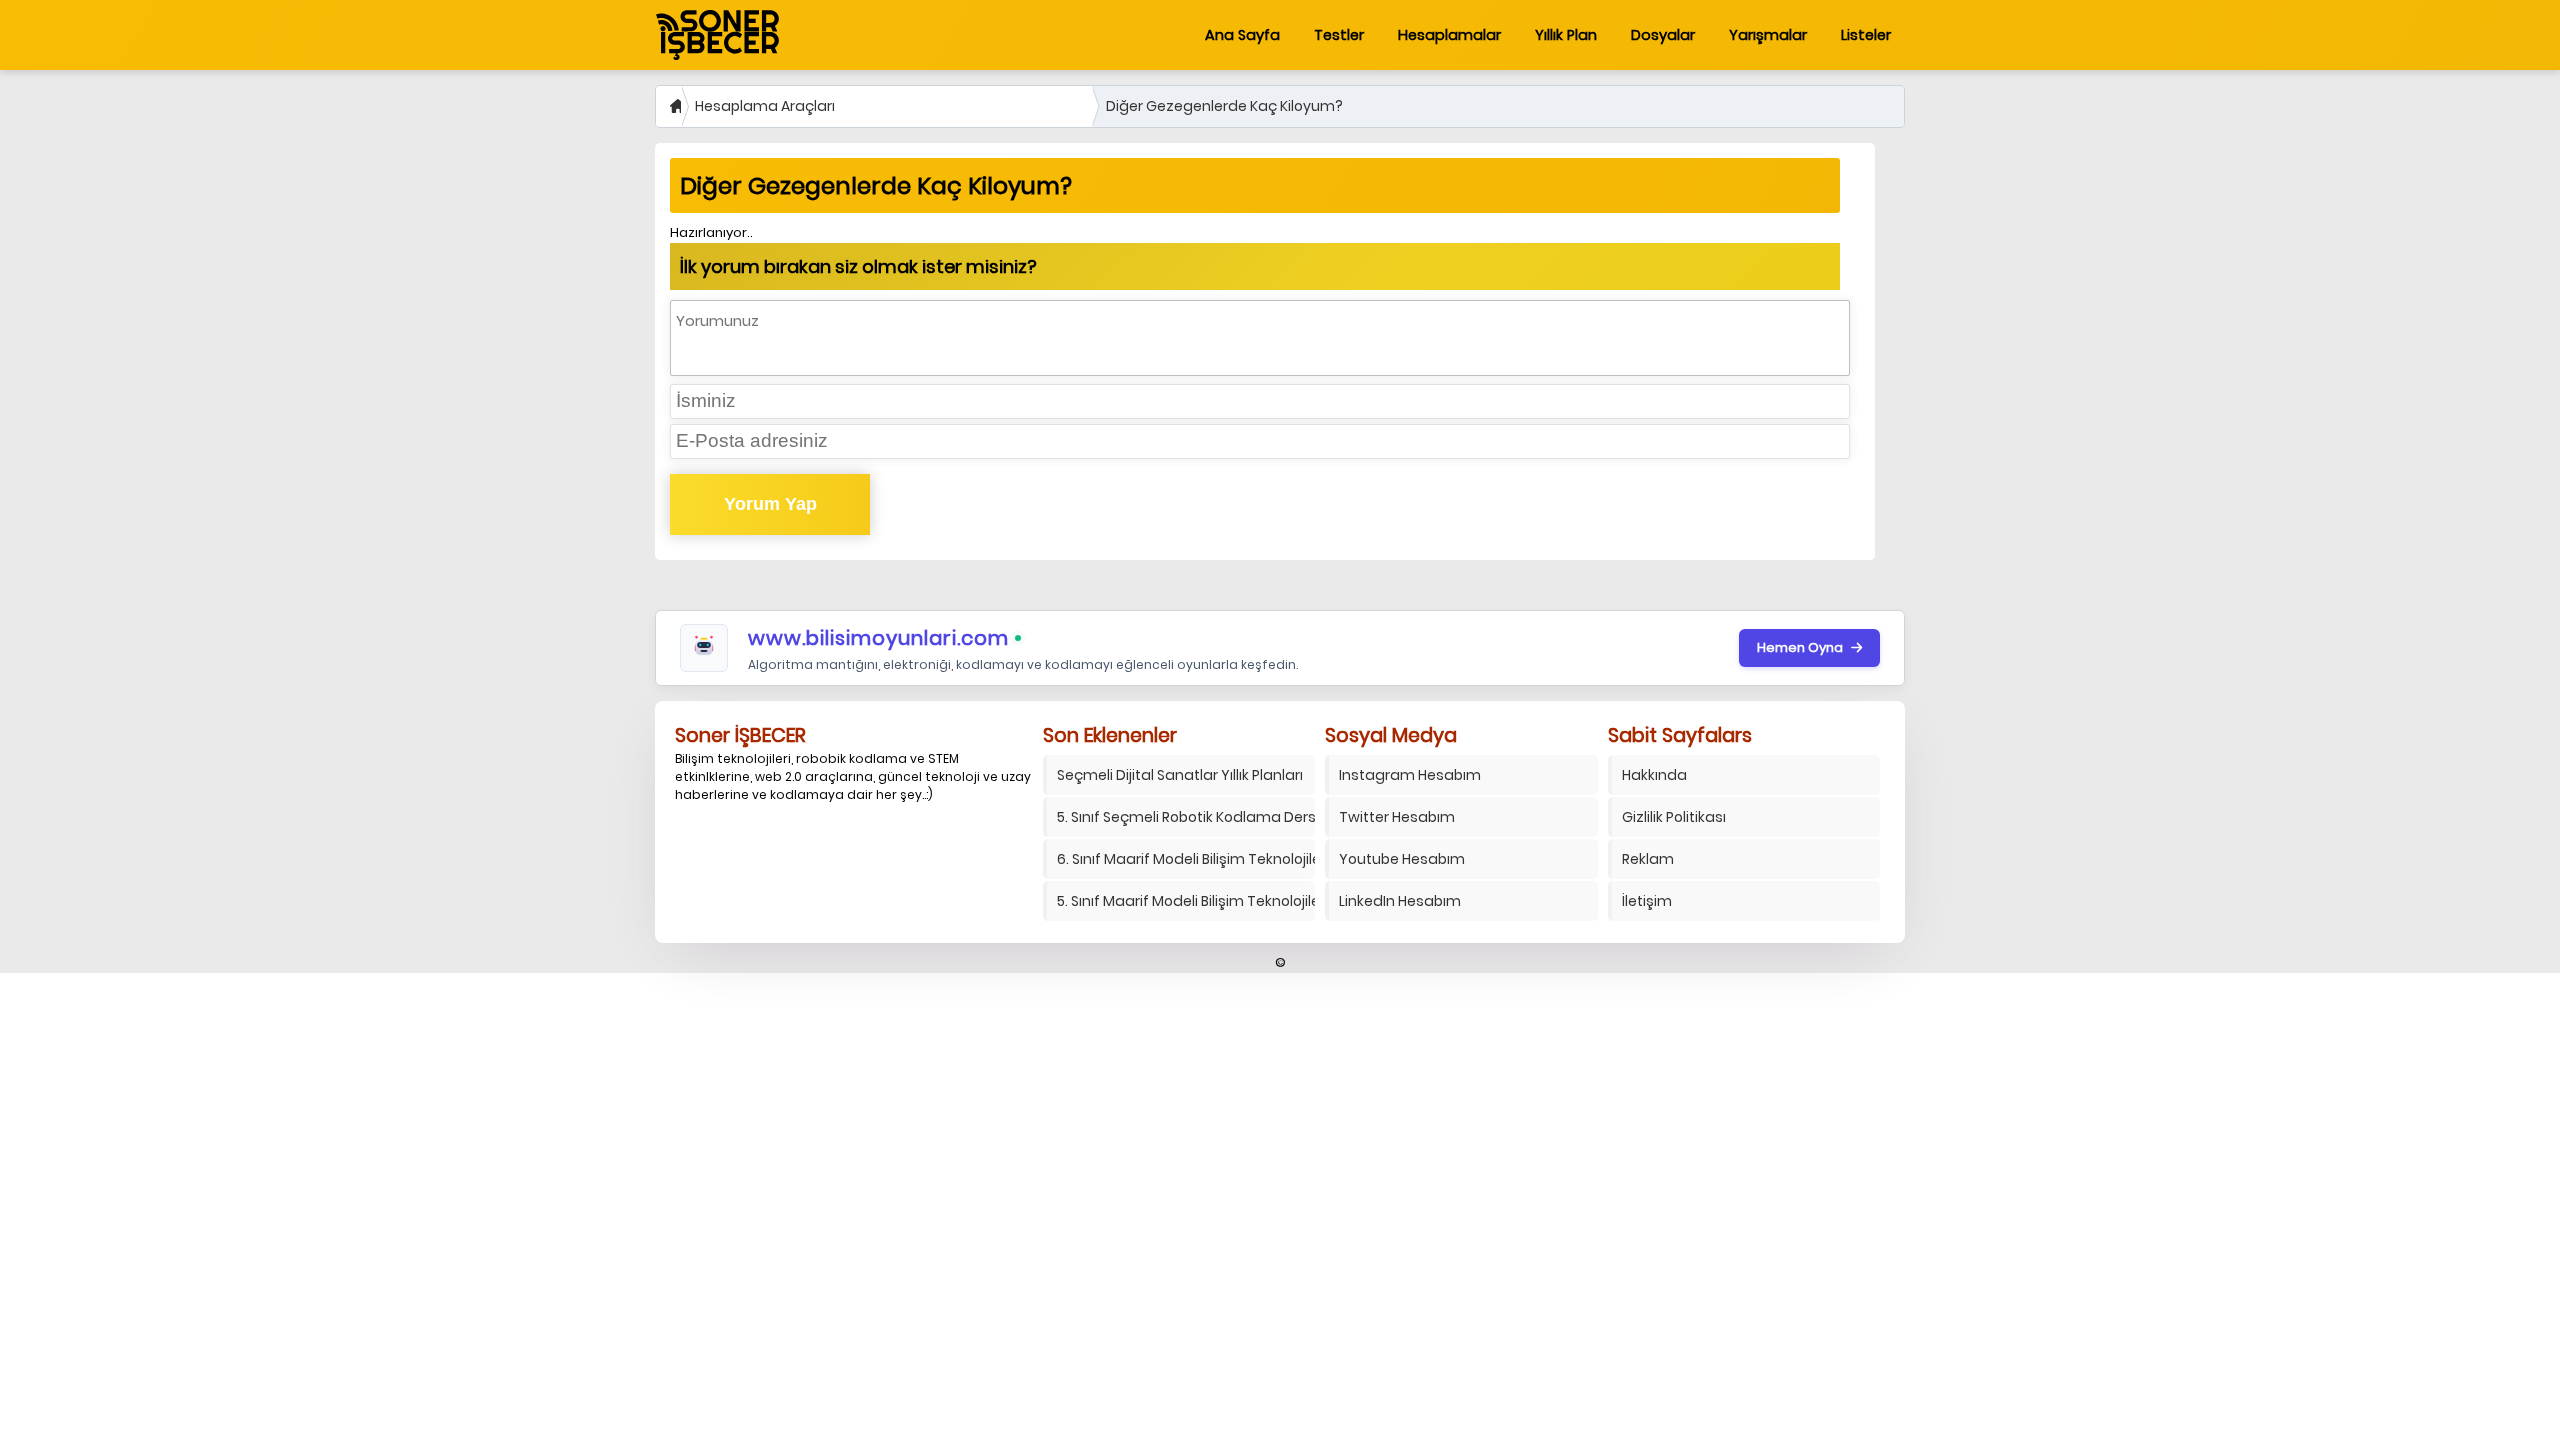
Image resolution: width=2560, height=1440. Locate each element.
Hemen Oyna (1800, 647)
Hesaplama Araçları (765, 106)
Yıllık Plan (1566, 35)
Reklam (1648, 859)
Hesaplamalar (1449, 35)
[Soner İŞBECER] (717, 35)
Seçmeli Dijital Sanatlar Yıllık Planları (1180, 775)
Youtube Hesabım (1402, 859)
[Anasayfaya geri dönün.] (668, 106)
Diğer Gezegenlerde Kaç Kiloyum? (1224, 106)
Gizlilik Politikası (1674, 817)
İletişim (1647, 901)
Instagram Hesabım (1410, 775)
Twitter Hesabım (1397, 817)
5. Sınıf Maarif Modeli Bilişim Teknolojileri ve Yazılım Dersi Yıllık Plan (1186, 901)
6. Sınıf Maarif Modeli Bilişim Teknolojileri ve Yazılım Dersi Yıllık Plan (1186, 859)
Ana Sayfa (1242, 35)
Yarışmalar (1768, 35)
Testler (1339, 35)
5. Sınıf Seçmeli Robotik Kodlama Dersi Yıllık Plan (1186, 817)
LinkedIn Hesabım (1400, 901)
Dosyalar (1663, 35)
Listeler (1866, 35)
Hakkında (1654, 775)
